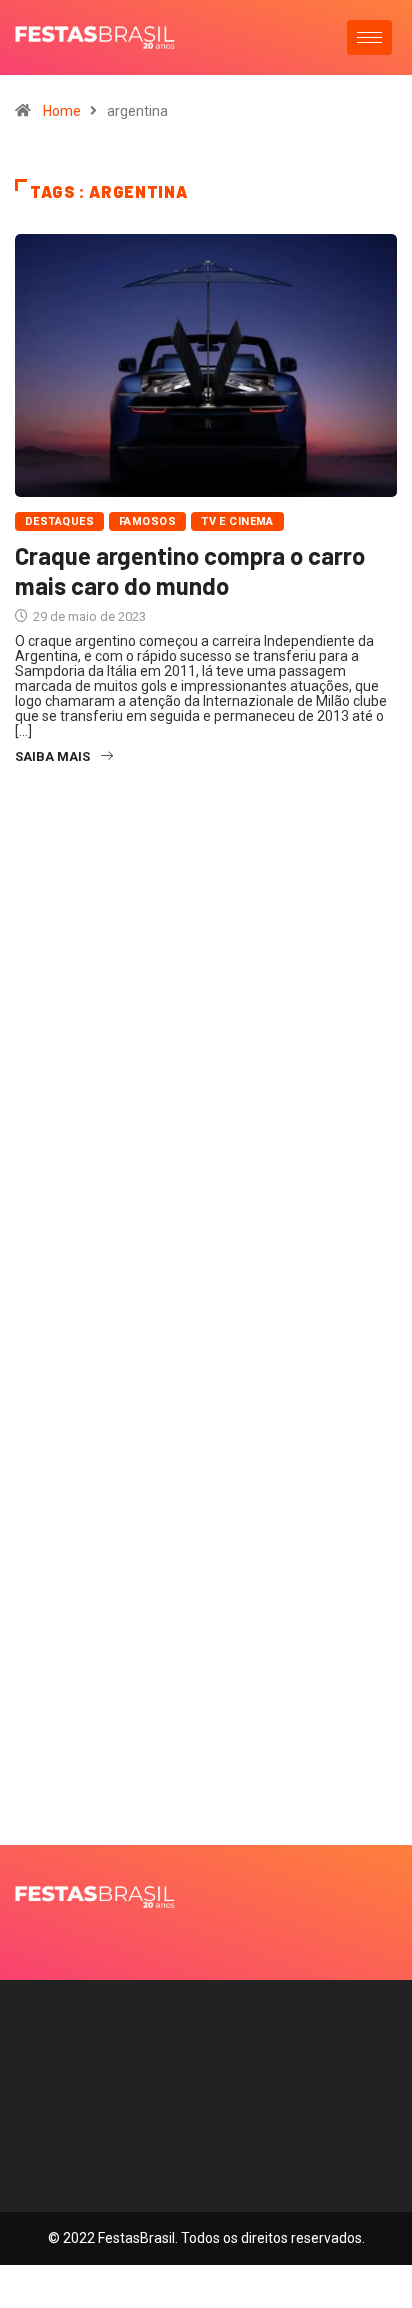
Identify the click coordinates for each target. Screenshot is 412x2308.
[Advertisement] (206, 1112)
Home (62, 111)
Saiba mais (52, 756)
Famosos (147, 521)
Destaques (59, 521)
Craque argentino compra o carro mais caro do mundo (190, 570)
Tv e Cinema (237, 521)
